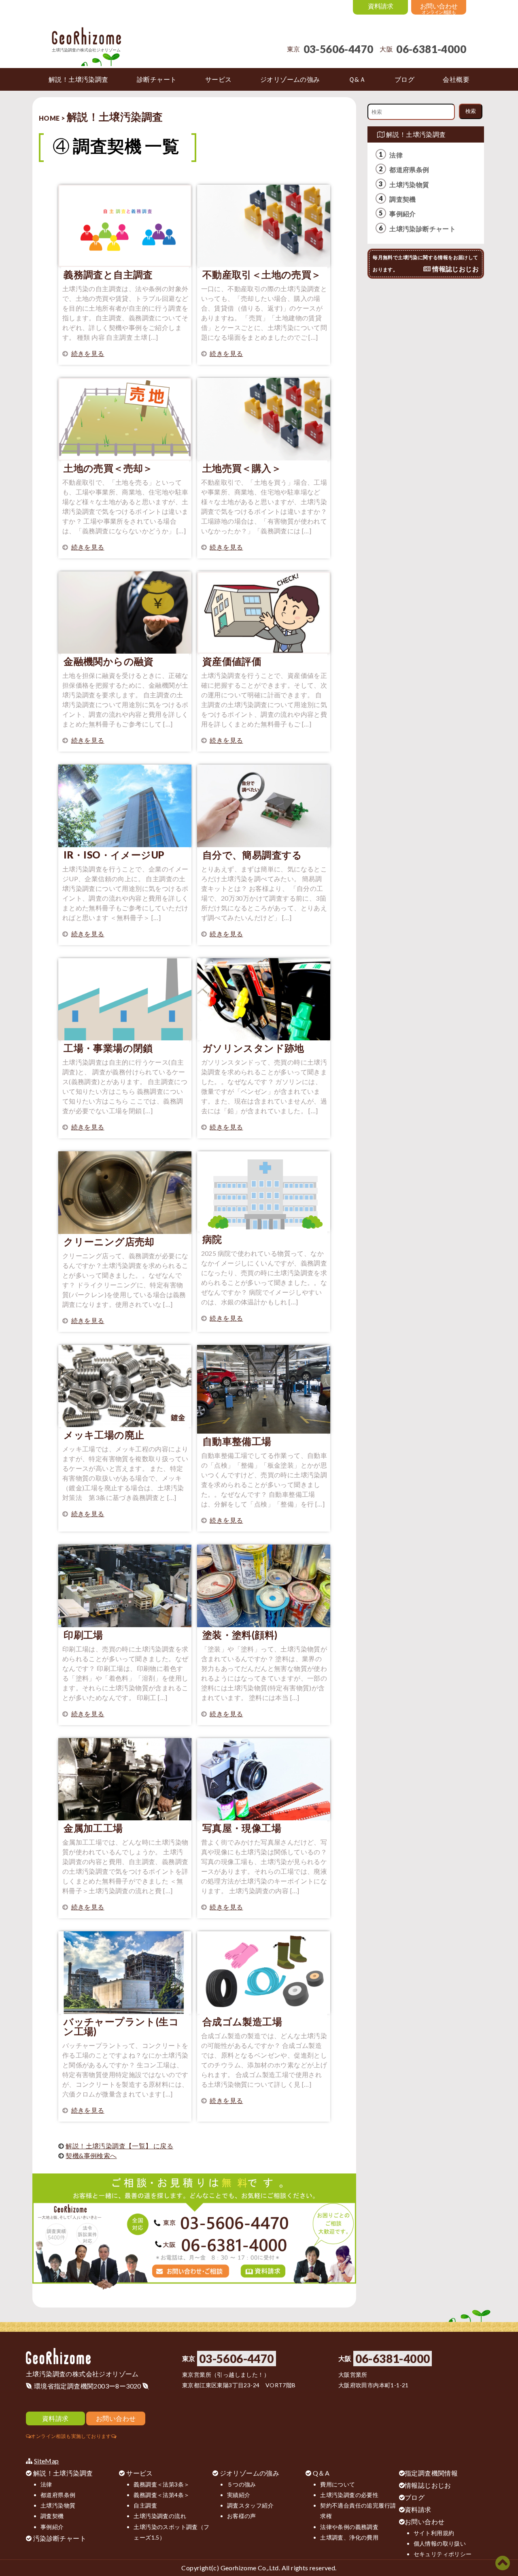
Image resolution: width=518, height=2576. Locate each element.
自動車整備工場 (237, 1441)
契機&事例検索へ (91, 2155)
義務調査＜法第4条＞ (161, 2495)
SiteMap (47, 2461)
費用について (338, 2484)
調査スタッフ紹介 (250, 2505)
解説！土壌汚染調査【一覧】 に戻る (119, 2146)
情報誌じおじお (428, 2485)
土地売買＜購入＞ (242, 468)
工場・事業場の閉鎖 (108, 1048)
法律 (396, 155)
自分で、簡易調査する (252, 855)
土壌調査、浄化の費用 (349, 2537)
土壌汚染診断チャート (422, 229)
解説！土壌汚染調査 (415, 134)
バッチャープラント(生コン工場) (121, 2026)
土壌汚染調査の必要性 (349, 2495)
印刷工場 (83, 1635)
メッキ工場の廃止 (104, 1435)
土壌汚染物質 (409, 184)
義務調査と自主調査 (108, 274)
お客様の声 (242, 2516)
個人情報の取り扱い (440, 2543)
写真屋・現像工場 (242, 1828)
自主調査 (145, 2505)
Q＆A (321, 2473)
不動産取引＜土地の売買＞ (262, 274)
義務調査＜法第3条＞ (161, 2484)
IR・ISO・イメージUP (114, 855)
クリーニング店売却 (109, 1241)
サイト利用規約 (434, 2533)
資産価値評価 (232, 661)
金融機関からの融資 (109, 661)
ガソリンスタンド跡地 (253, 1048)
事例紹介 (403, 214)
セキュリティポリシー (443, 2554)
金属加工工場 (93, 1828)
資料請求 (418, 2509)
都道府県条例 (409, 169)
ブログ (415, 2497)
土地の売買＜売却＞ (108, 468)
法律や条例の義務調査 (349, 2527)
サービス (140, 2473)
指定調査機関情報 (431, 2473)
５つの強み (242, 2484)
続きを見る (88, 353)
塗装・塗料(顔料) (240, 1635)
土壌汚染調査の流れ (160, 2516)
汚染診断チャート (60, 2538)
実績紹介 (239, 2495)
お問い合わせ (425, 2522)
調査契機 (403, 199)
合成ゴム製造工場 (242, 2021)
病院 (212, 1239)
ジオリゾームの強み (250, 2473)
